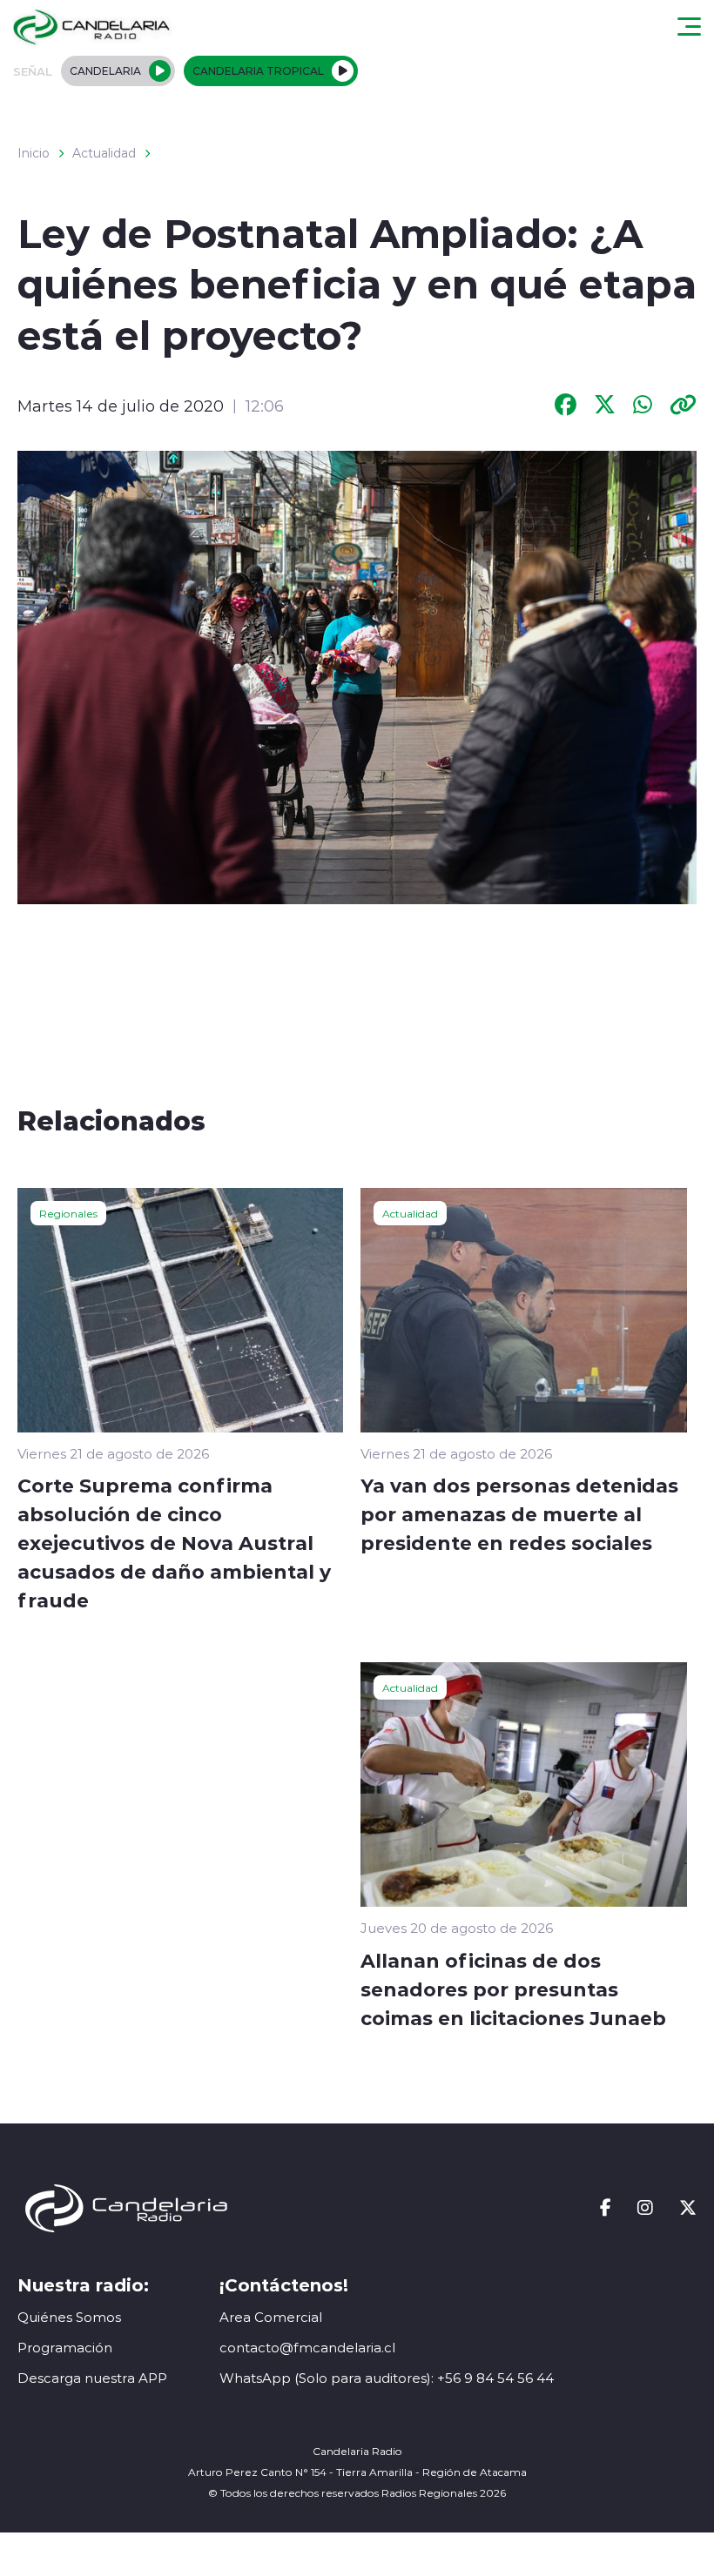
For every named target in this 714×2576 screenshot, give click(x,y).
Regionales (68, 1213)
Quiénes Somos (69, 2317)
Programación (65, 2348)
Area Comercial (271, 2317)
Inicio (34, 153)
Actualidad (104, 153)
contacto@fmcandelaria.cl (307, 2348)
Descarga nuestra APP (92, 2378)
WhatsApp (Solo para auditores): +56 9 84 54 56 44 (387, 2378)
